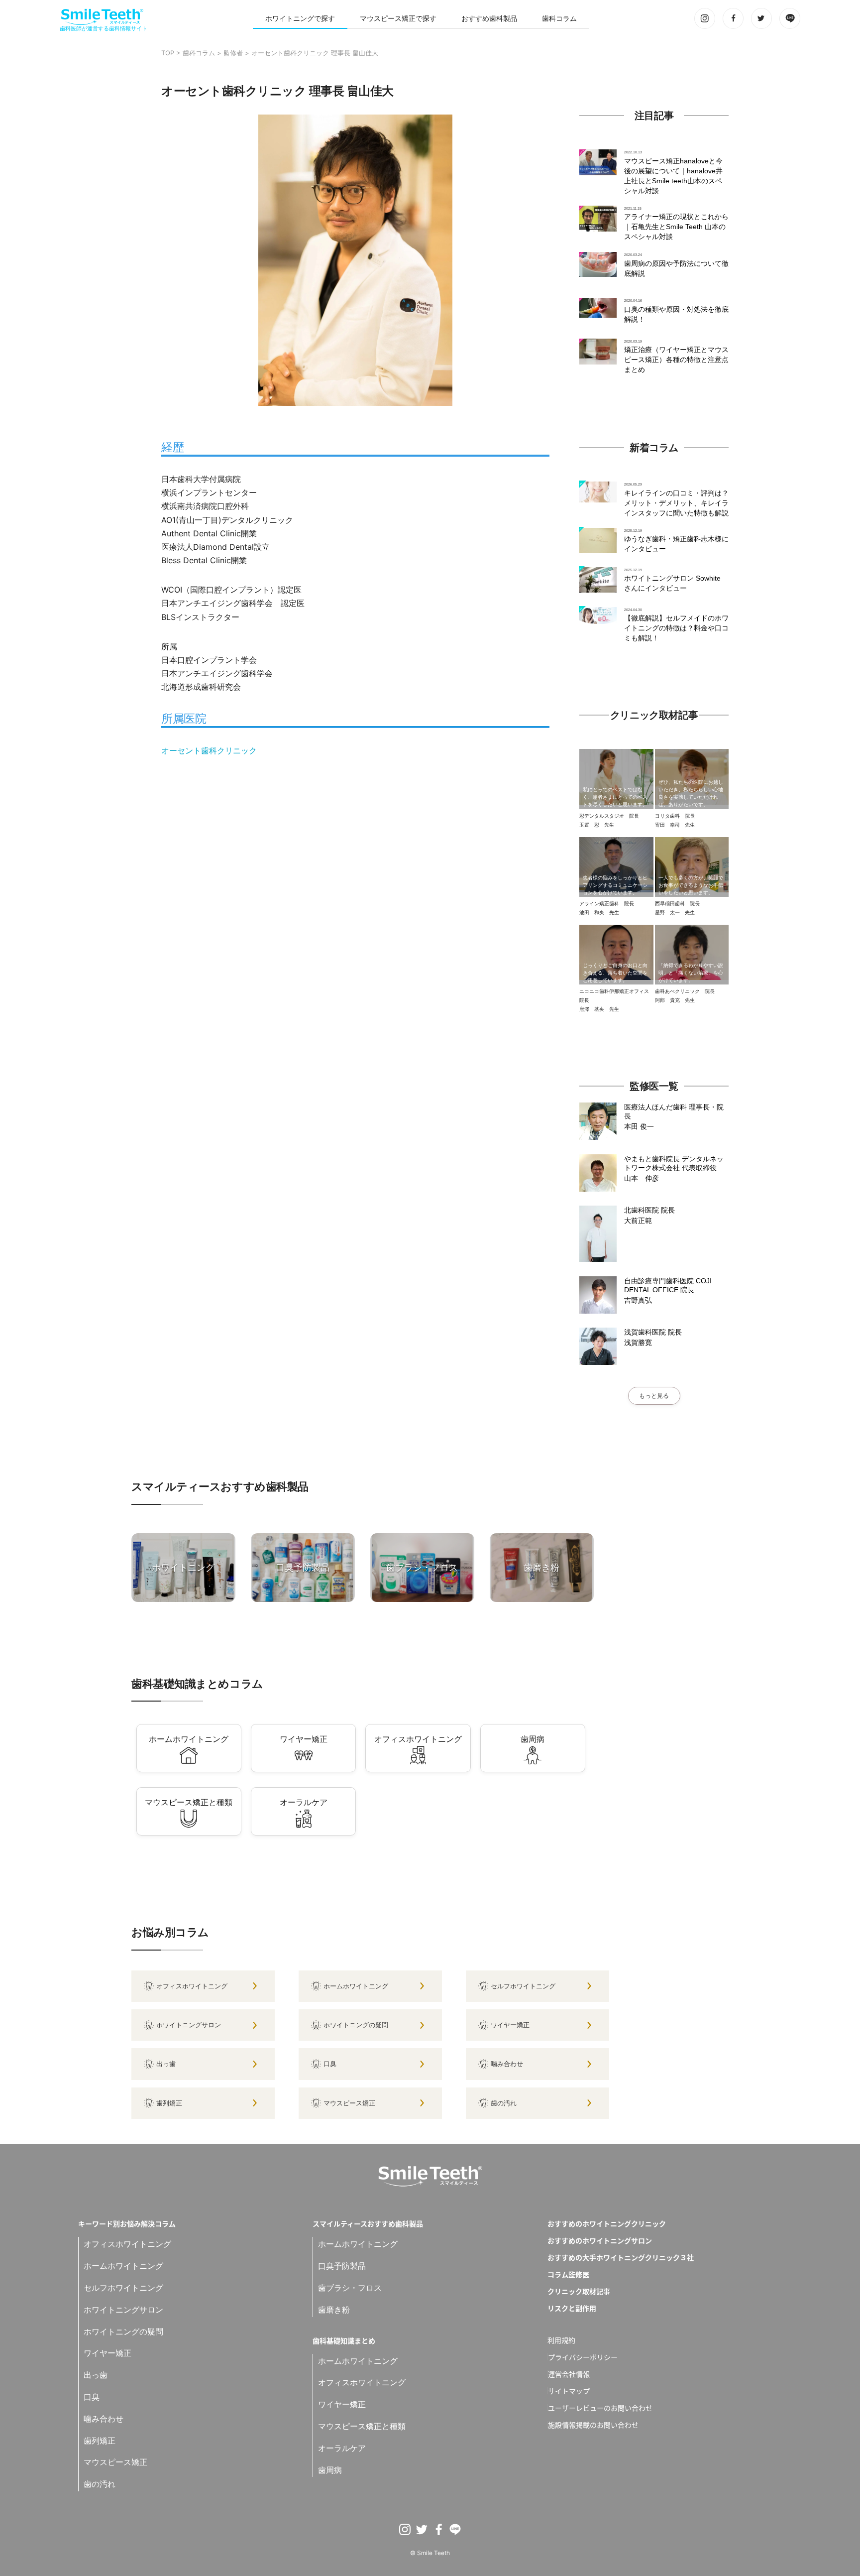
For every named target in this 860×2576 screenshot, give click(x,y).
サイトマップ (569, 2391)
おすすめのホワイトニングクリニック (607, 2223)
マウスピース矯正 (349, 2103)
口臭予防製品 (342, 2266)
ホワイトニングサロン (189, 2025)
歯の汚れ (504, 2103)
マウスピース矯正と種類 (362, 2426)
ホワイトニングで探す (300, 18)
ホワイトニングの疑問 (356, 2025)
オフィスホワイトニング (192, 1986)
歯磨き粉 (334, 2310)
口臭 (330, 2064)
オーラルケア (342, 2448)
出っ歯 (166, 2064)
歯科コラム (559, 18)
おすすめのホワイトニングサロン (600, 2240)
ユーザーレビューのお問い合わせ (600, 2408)
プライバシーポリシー (583, 2357)
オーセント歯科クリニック (209, 750)
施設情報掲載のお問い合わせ (593, 2425)
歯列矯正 (169, 2103)
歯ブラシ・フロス (350, 2288)
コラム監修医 (568, 2274)
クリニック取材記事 (579, 2291)
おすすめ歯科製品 (489, 18)
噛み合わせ (507, 2064)
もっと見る (654, 1396)
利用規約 (561, 2340)
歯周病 (330, 2470)
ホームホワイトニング (356, 1986)
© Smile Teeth (430, 2553)
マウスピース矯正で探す (398, 18)
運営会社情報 (569, 2374)
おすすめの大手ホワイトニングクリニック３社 (621, 2257)
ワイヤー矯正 (510, 2025)
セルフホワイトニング (523, 1986)
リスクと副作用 (572, 2308)
